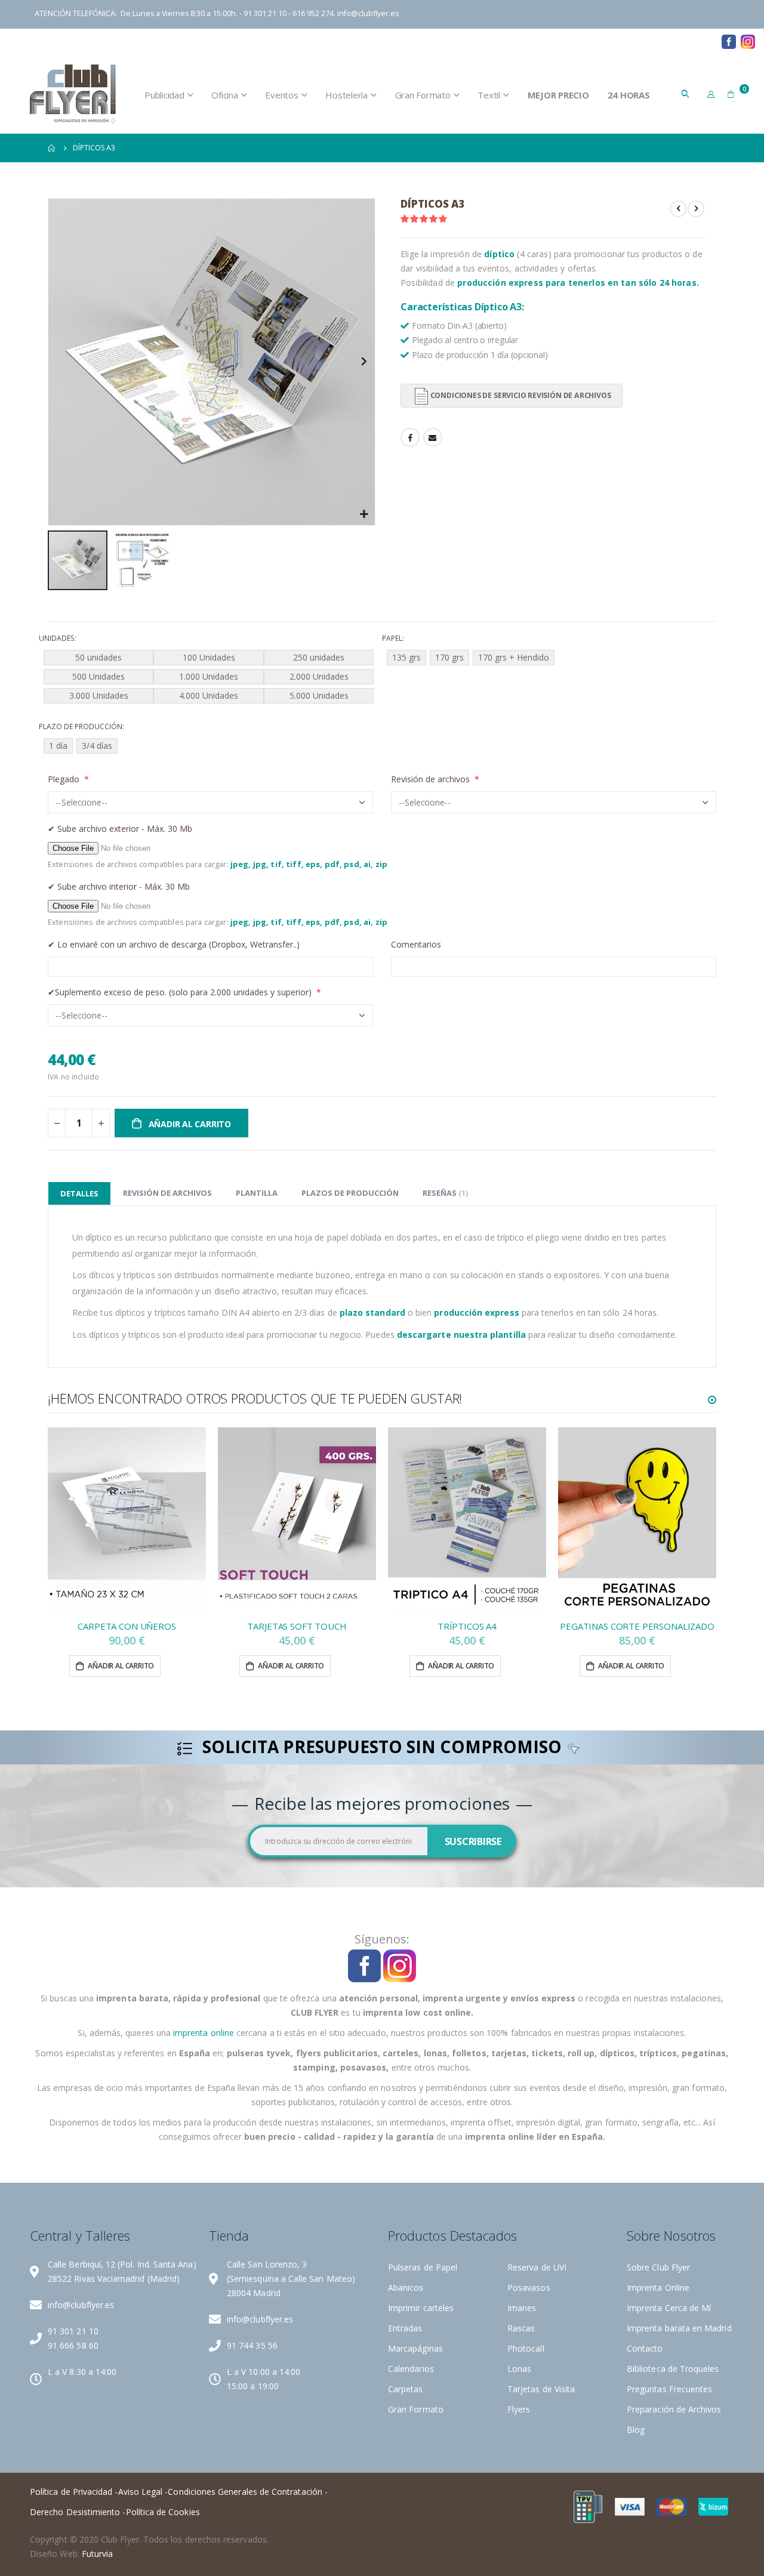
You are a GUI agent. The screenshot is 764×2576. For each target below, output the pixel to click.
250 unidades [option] (319, 657)
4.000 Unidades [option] (209, 695)
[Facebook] (729, 41)
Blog (703, 41)
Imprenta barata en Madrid (679, 2328)
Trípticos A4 (467, 1626)
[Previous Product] (678, 209)
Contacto (661, 41)
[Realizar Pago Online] (588, 2506)
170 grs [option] (449, 657)
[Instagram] (748, 41)
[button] (364, 515)
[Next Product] (696, 209)
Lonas (519, 2369)
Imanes (522, 2308)
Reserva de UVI (537, 2267)
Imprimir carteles (421, 2308)
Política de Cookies (163, 2512)
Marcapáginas (415, 2348)
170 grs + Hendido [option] (514, 657)
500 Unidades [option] (98, 676)
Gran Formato (416, 2409)
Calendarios (411, 2369)
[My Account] (711, 94)
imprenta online (204, 2033)
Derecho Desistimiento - (78, 2512)
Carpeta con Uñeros (127, 1626)
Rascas (521, 2328)
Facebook (410, 437)
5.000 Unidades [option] (319, 695)
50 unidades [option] (98, 657)
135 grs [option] (406, 657)
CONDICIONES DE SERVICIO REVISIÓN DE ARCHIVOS (521, 395)
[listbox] (210, 678)
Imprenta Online (658, 2287)
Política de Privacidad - (74, 2492)
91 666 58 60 (73, 2345)
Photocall (526, 2348)
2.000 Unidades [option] (319, 676)
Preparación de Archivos (469, 41)
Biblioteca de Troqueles (584, 41)
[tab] (79, 1193)
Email (433, 437)
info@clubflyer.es (368, 13)
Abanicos (406, 2287)
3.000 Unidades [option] (99, 695)
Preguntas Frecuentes (669, 2389)
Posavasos (529, 2287)
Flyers (519, 2409)
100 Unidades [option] (209, 657)
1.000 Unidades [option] (209, 676)
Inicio (52, 148)
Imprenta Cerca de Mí (669, 2308)
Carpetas (406, 2389)
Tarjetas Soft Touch (297, 1626)
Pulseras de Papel (423, 2267)
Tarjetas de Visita (541, 2389)
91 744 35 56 (252, 2345)
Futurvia (98, 2554)
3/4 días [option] (97, 746)
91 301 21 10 (73, 2331)
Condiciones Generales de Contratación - (248, 2492)
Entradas (405, 2328)
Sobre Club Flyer (658, 2267)
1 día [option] (58, 746)
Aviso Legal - (143, 2492)
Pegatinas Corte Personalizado (637, 1626)
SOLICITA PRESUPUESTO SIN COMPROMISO (382, 1748)
